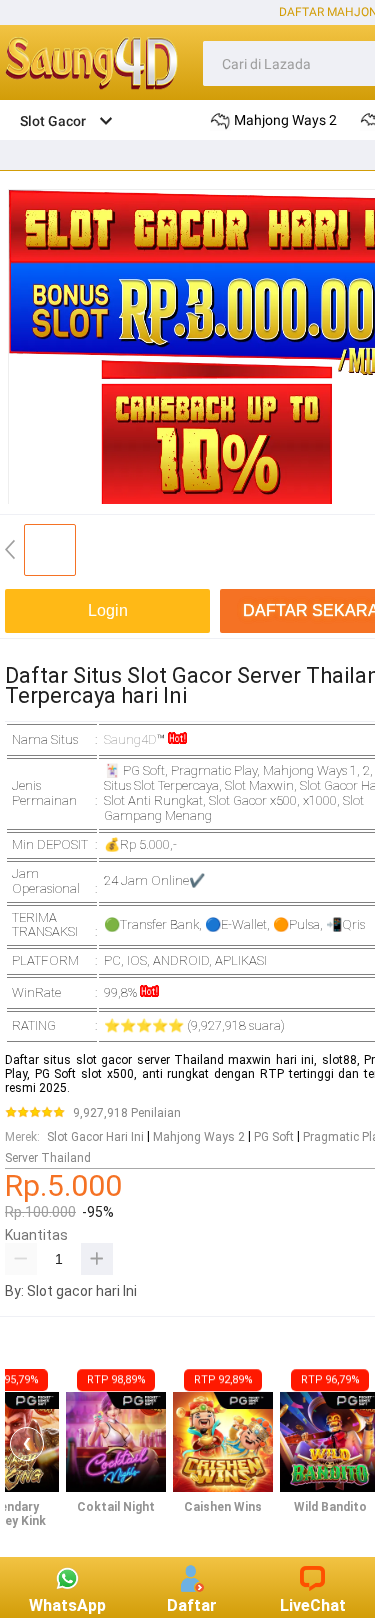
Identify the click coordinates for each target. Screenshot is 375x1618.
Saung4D (130, 739)
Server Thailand (48, 1158)
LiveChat (313, 1605)
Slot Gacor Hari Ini (95, 1137)
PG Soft (274, 1137)
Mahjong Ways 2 (199, 1137)
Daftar (192, 1605)
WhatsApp (67, 1605)
